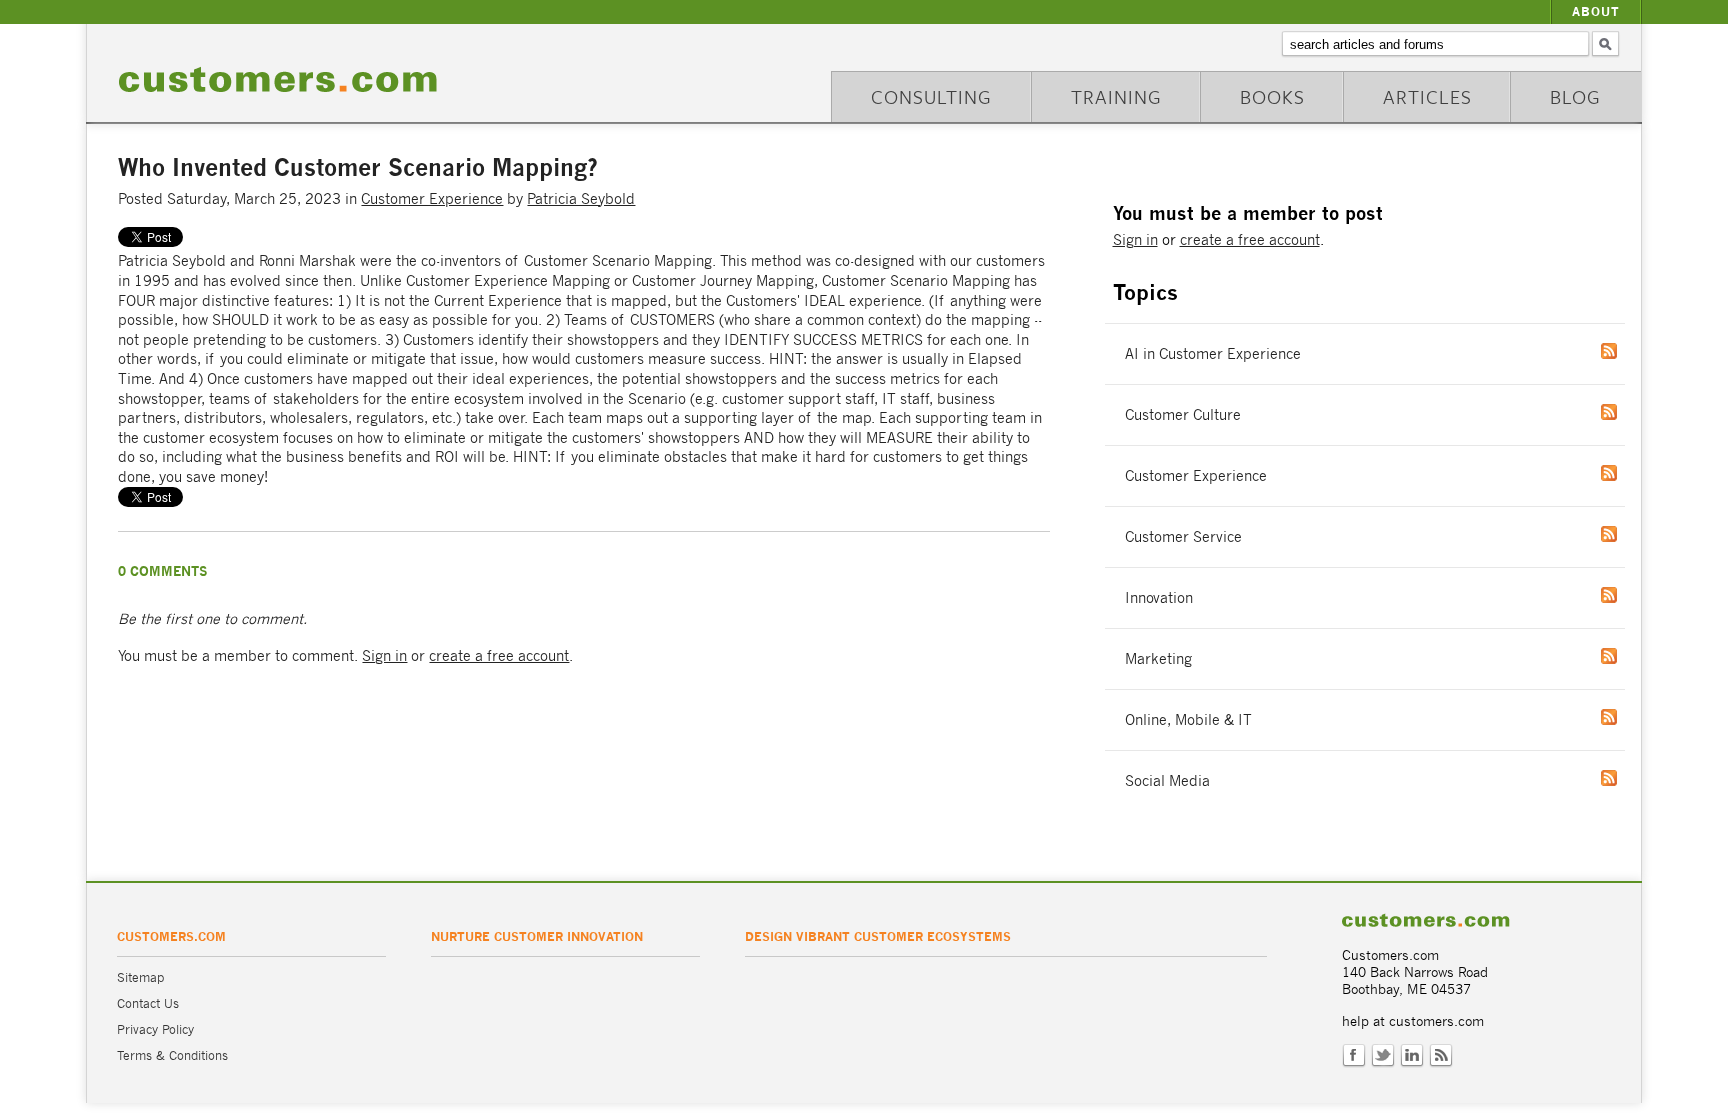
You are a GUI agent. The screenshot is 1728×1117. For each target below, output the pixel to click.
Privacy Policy (155, 1029)
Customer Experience (432, 198)
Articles (1427, 96)
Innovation (1159, 597)
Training (1116, 96)
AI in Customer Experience (1213, 353)
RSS (1441, 1056)
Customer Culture (1183, 414)
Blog (1575, 96)
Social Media (1167, 780)
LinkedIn (1412, 1056)
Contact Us (148, 1003)
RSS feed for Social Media (1629, 778)
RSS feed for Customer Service (1629, 534)
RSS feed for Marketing (1629, 656)
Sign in (384, 655)
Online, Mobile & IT (1188, 719)
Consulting (931, 96)
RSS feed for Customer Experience (1629, 473)
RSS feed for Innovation (1629, 595)
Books (1272, 96)
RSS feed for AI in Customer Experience (1629, 351)
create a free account (499, 655)
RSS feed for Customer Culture (1629, 412)
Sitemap (140, 977)
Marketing (1158, 658)
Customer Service (1183, 536)
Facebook (1354, 1056)
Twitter (1383, 1056)
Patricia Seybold (581, 198)
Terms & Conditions (172, 1055)
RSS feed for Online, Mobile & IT (1629, 717)
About (1596, 11)
